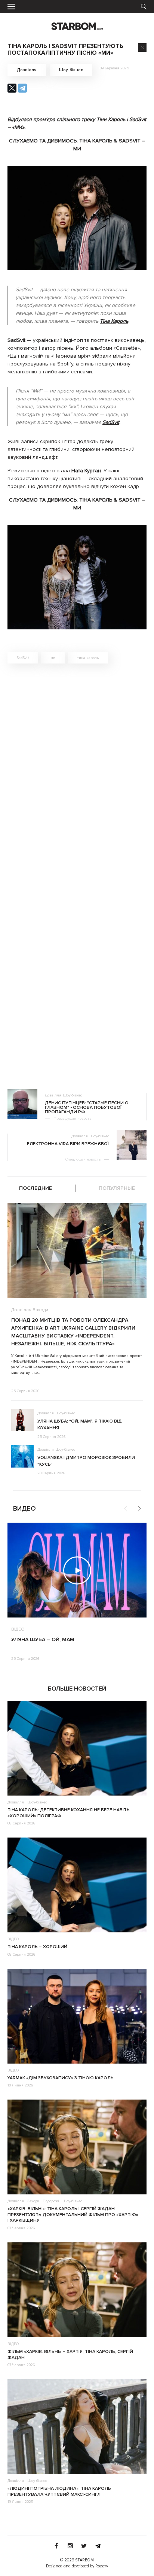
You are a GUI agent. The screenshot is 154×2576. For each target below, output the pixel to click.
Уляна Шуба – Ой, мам (43, 1639)
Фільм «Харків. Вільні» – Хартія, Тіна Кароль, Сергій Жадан (70, 2355)
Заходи (41, 1310)
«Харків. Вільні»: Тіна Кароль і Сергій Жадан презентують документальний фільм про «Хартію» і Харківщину (73, 2215)
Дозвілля (27, 70)
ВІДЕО (18, 1629)
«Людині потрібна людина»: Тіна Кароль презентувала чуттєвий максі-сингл (59, 2491)
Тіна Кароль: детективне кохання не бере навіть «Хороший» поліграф (69, 1813)
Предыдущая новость (72, 1119)
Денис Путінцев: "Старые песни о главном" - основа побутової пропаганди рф (87, 1108)
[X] (12, 88)
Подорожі (51, 2201)
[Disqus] (77, 776)
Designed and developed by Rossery (77, 2566)
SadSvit (23, 658)
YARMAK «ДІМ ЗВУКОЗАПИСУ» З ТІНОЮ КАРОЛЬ (61, 2078)
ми (53, 658)
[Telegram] (22, 88)
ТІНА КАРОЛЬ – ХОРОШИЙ (37, 1947)
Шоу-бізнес (71, 70)
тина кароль (88, 658)
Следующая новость (83, 1159)
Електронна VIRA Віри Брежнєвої (68, 1144)
